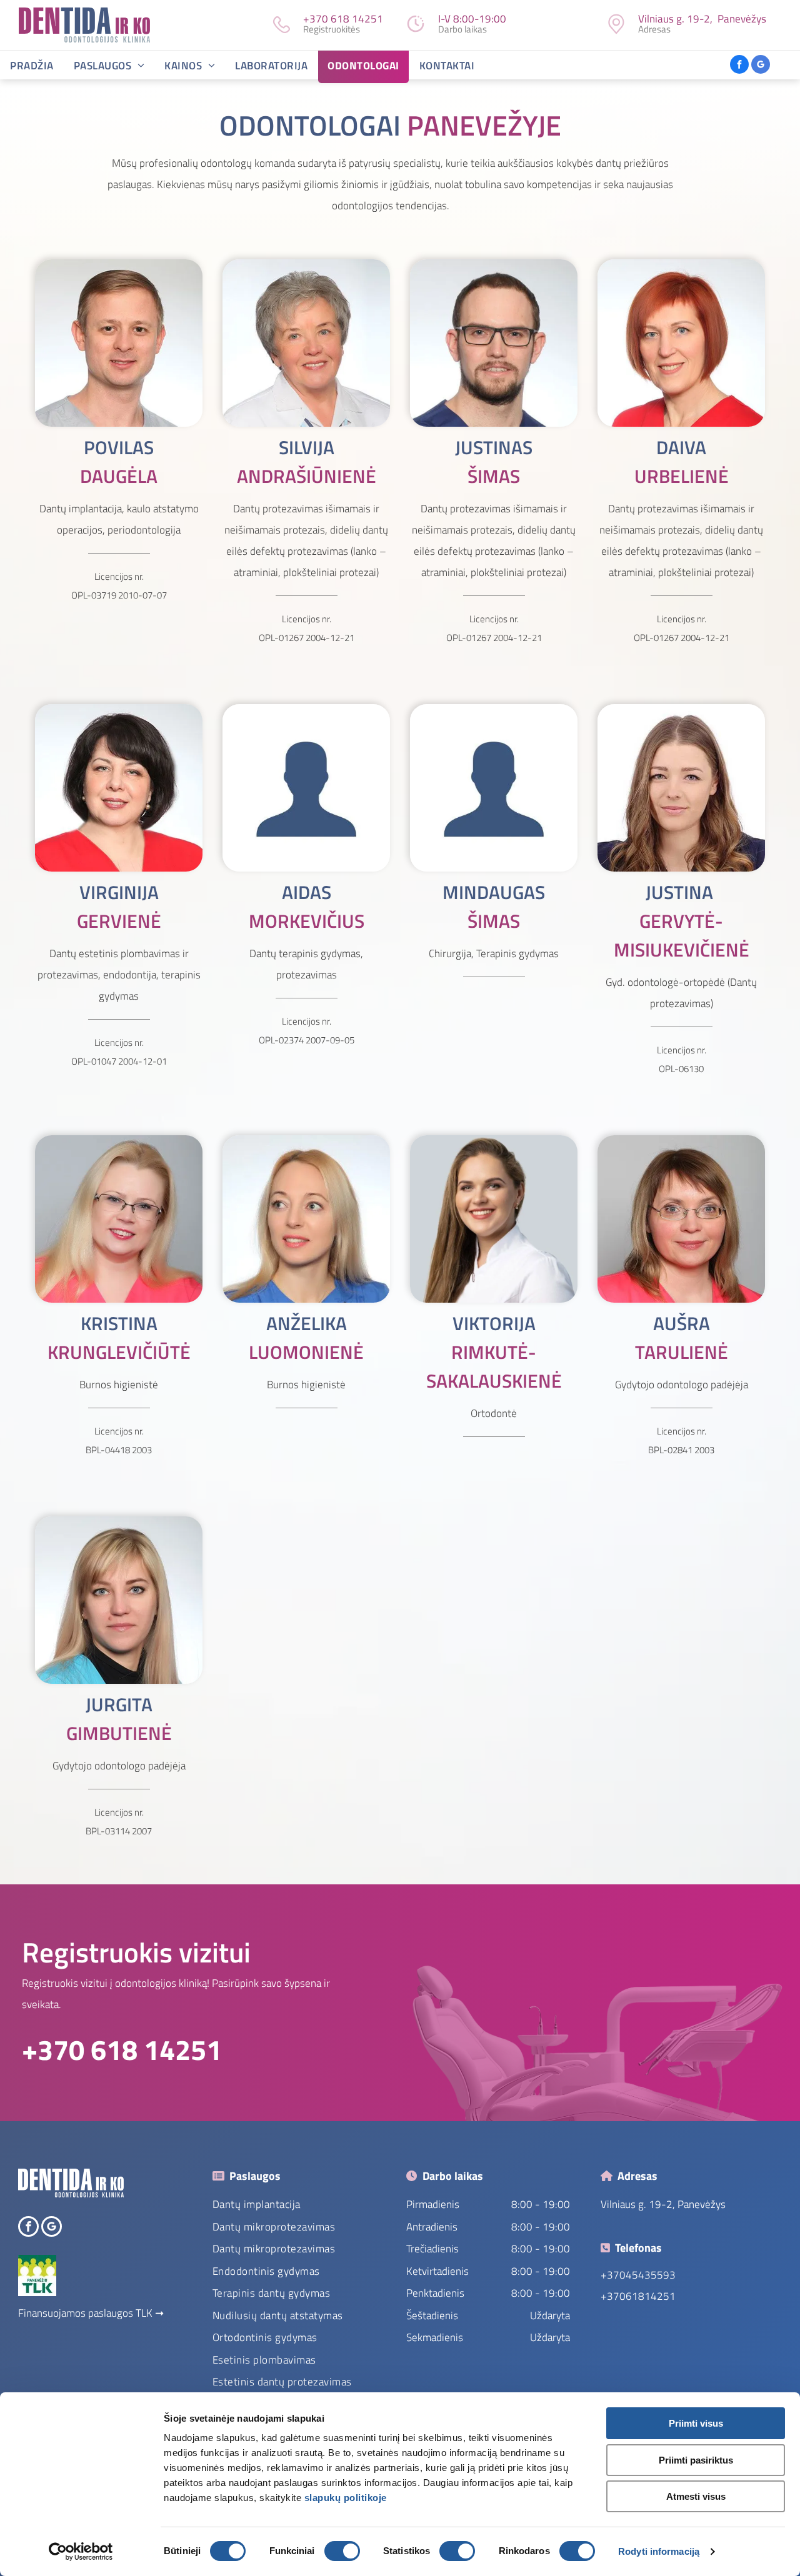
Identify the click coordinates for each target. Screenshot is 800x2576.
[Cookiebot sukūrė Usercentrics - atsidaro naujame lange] (81, 2552)
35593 (660, 2275)
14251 (367, 19)
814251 (657, 2296)
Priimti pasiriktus (696, 2460)
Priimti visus (696, 2423)
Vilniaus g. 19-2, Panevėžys (663, 2204)
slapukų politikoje (346, 2498)
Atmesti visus (696, 2496)
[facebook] (739, 66)
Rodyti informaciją (659, 2551)
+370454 (622, 2275)
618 (340, 19)
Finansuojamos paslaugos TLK (85, 2313)
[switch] (342, 2551)
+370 (316, 19)
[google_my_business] (761, 66)
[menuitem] (32, 67)
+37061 (619, 2296)
